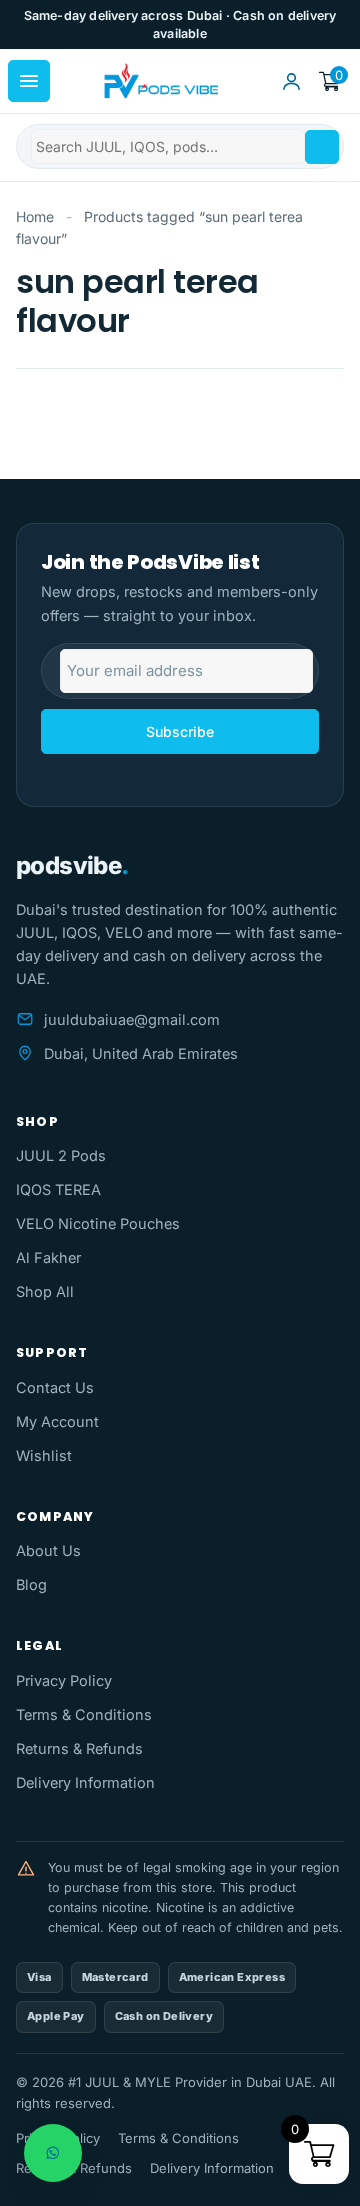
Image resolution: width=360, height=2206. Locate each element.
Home (35, 216)
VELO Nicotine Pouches (98, 1223)
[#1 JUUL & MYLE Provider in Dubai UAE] (159, 81)
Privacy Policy (64, 1680)
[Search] (322, 147)
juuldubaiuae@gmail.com (132, 1019)
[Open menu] (29, 81)
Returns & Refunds (79, 1748)
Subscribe (180, 731)
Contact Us (55, 1387)
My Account (57, 1421)
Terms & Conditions (84, 1714)
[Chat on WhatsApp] (53, 2153)
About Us (48, 1550)
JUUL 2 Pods (61, 1155)
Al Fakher (48, 1257)
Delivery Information (85, 1782)
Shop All (45, 1291)
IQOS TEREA (58, 1189)
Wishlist (44, 1455)
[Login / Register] (291, 81)
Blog (31, 1584)
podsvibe (72, 865)
